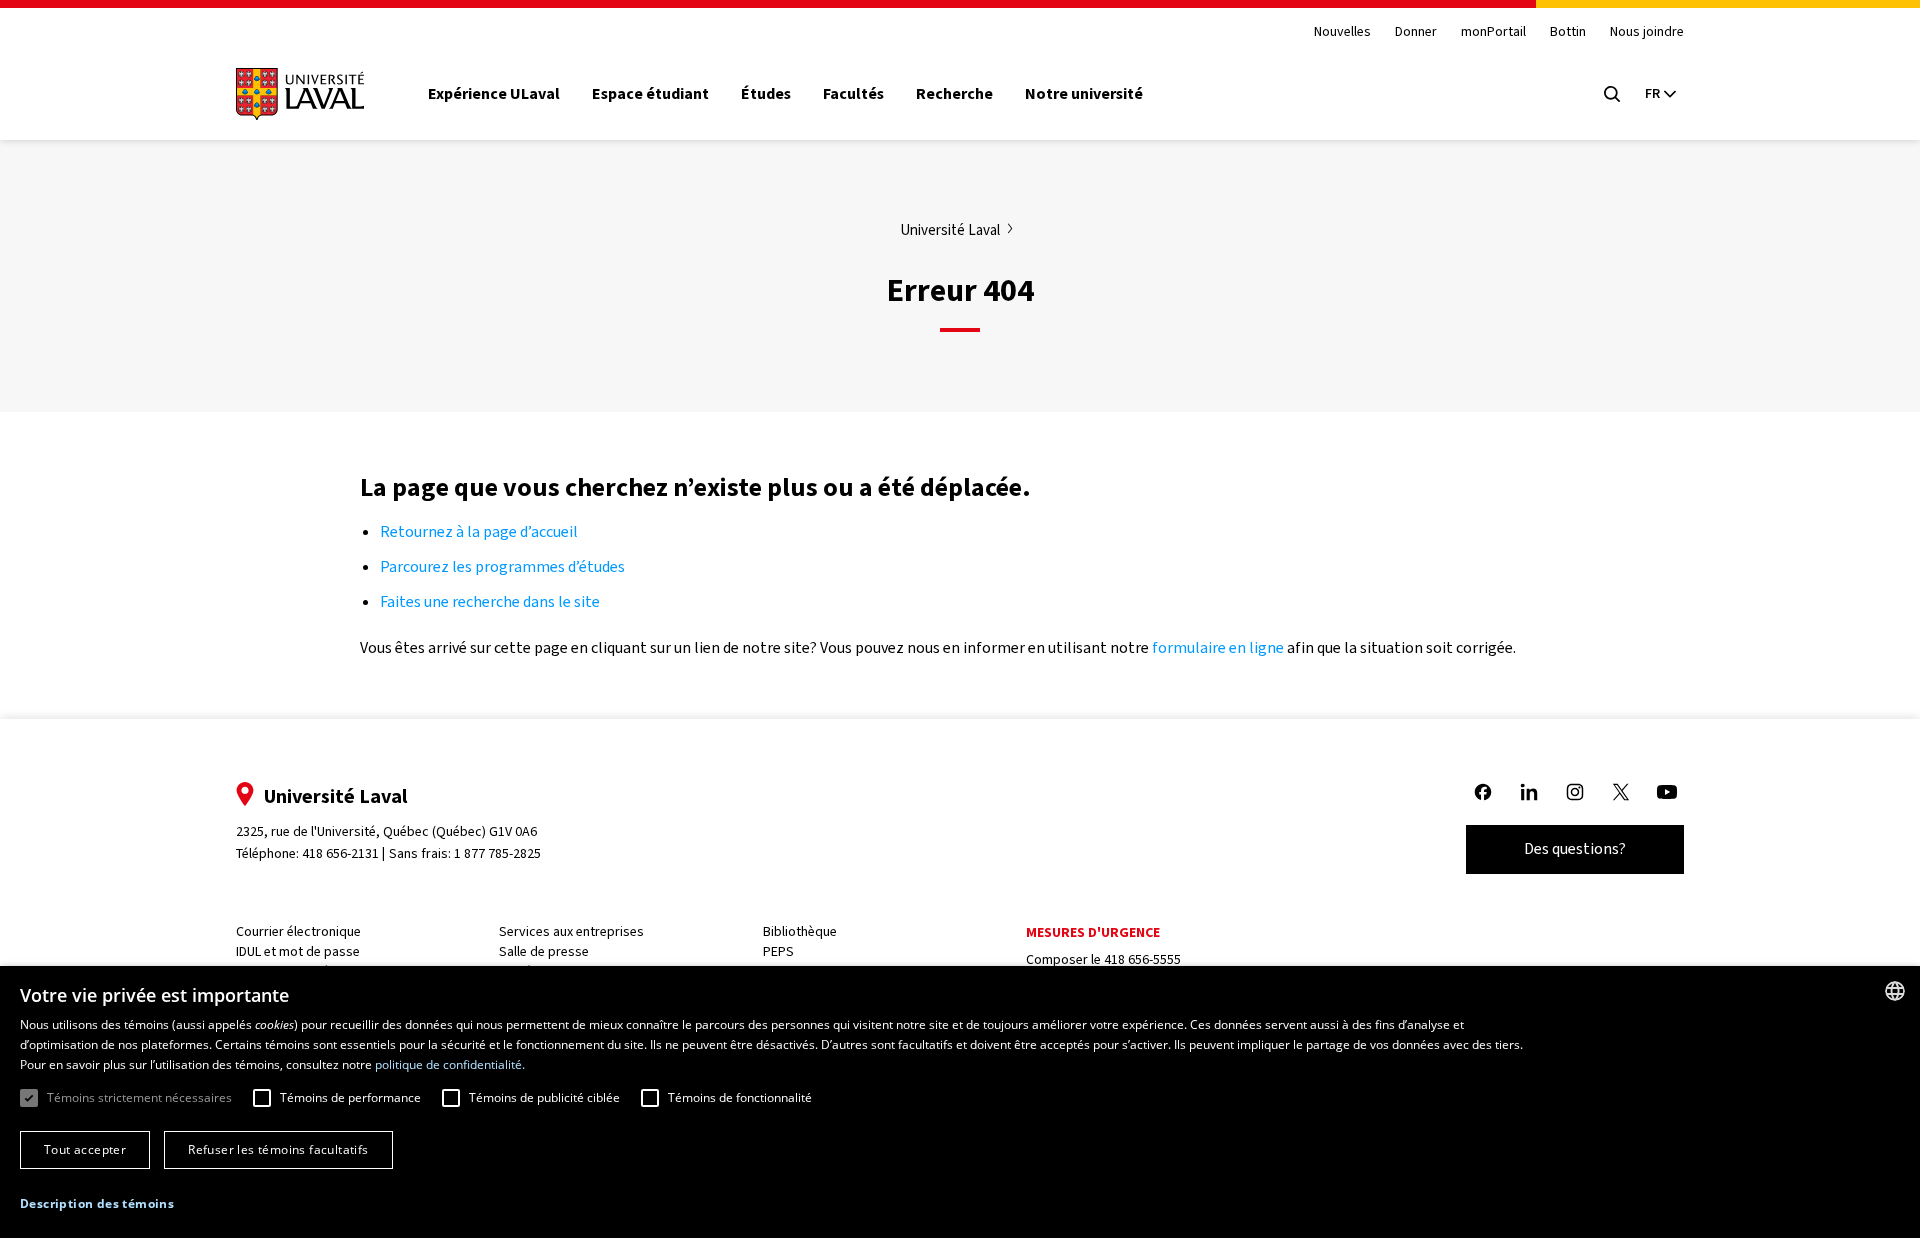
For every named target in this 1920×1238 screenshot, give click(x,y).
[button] (97, 1204)
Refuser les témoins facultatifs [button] (278, 1149)
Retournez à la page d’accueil (480, 531)
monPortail (1493, 32)
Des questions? (1575, 848)
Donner (1416, 32)
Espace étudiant (650, 94)
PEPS (778, 951)
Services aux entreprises (571, 931)
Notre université (1084, 94)
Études (766, 94)
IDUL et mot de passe (298, 951)
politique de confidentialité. (450, 1064)
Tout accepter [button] (85, 1149)
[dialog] (960, 1102)
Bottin (1568, 32)
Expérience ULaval (494, 94)
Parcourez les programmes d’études (502, 566)
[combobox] (1895, 991)
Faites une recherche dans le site (490, 601)
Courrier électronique (298, 931)
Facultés (853, 94)
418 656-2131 (340, 853)
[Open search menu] (1612, 94)
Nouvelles (1342, 32)
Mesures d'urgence (1093, 932)
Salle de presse (544, 951)
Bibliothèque (800, 931)
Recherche (954, 94)
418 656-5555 (1142, 959)
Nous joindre (1647, 32)
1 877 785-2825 (497, 853)
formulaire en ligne (1218, 647)
